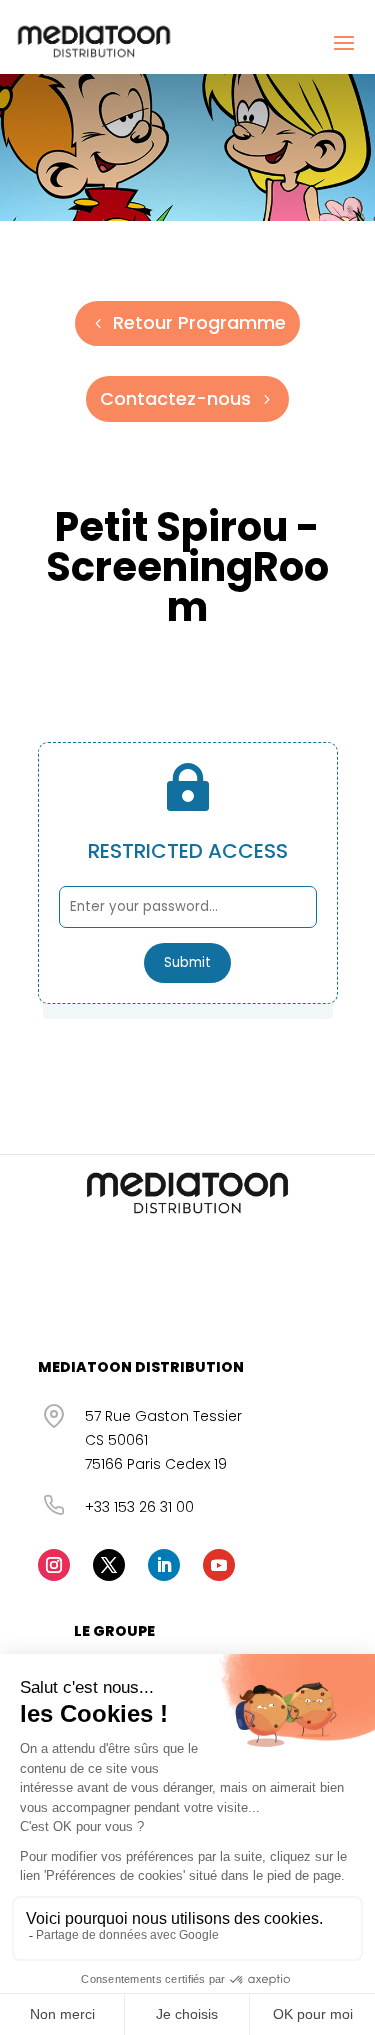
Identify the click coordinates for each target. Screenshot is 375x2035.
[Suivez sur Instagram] (54, 1565)
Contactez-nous (175, 398)
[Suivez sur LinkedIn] (164, 1565)
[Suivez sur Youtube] (219, 1565)
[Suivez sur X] (109, 1565)
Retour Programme (199, 322)
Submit (187, 962)
